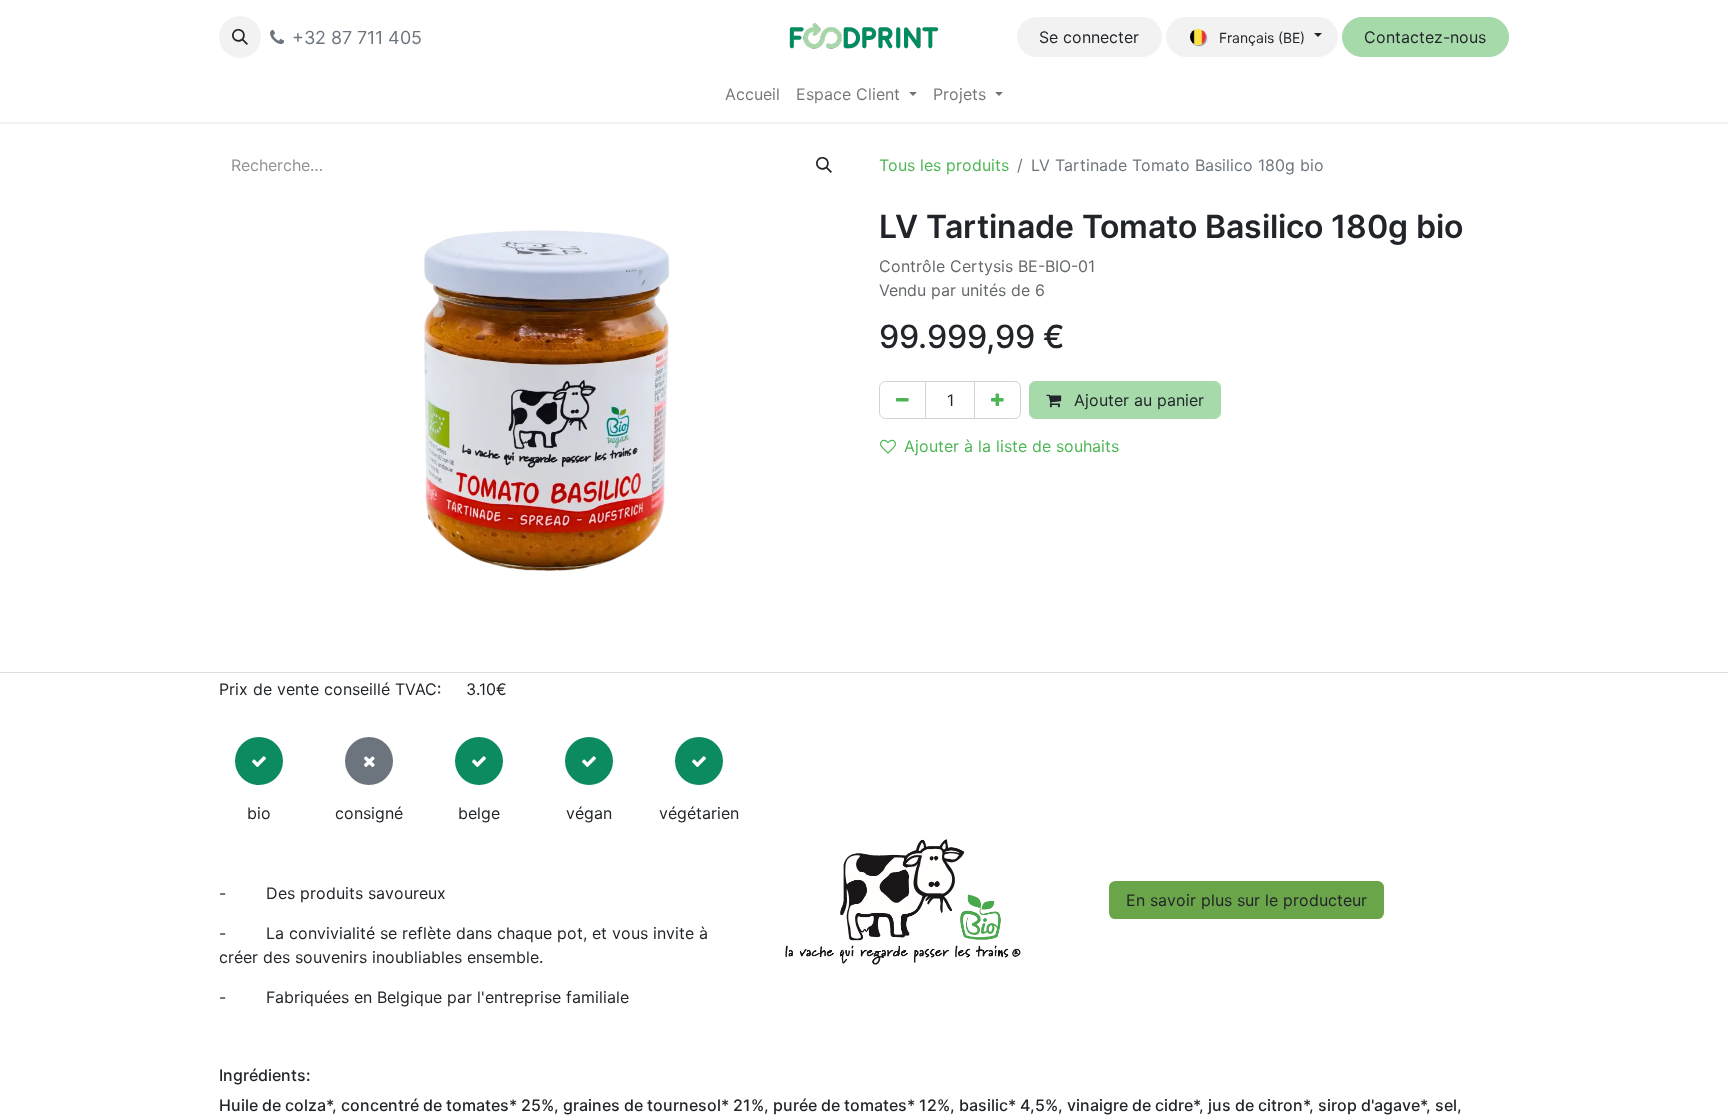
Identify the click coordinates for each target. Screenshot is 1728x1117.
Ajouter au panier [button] (1136, 400)
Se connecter (1089, 37)
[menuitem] (752, 94)
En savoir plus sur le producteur (1246, 900)
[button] (240, 37)
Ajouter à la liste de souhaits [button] (1011, 446)
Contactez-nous (1425, 37)
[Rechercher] (824, 165)
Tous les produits (944, 165)
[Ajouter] (997, 400)
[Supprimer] (902, 400)
